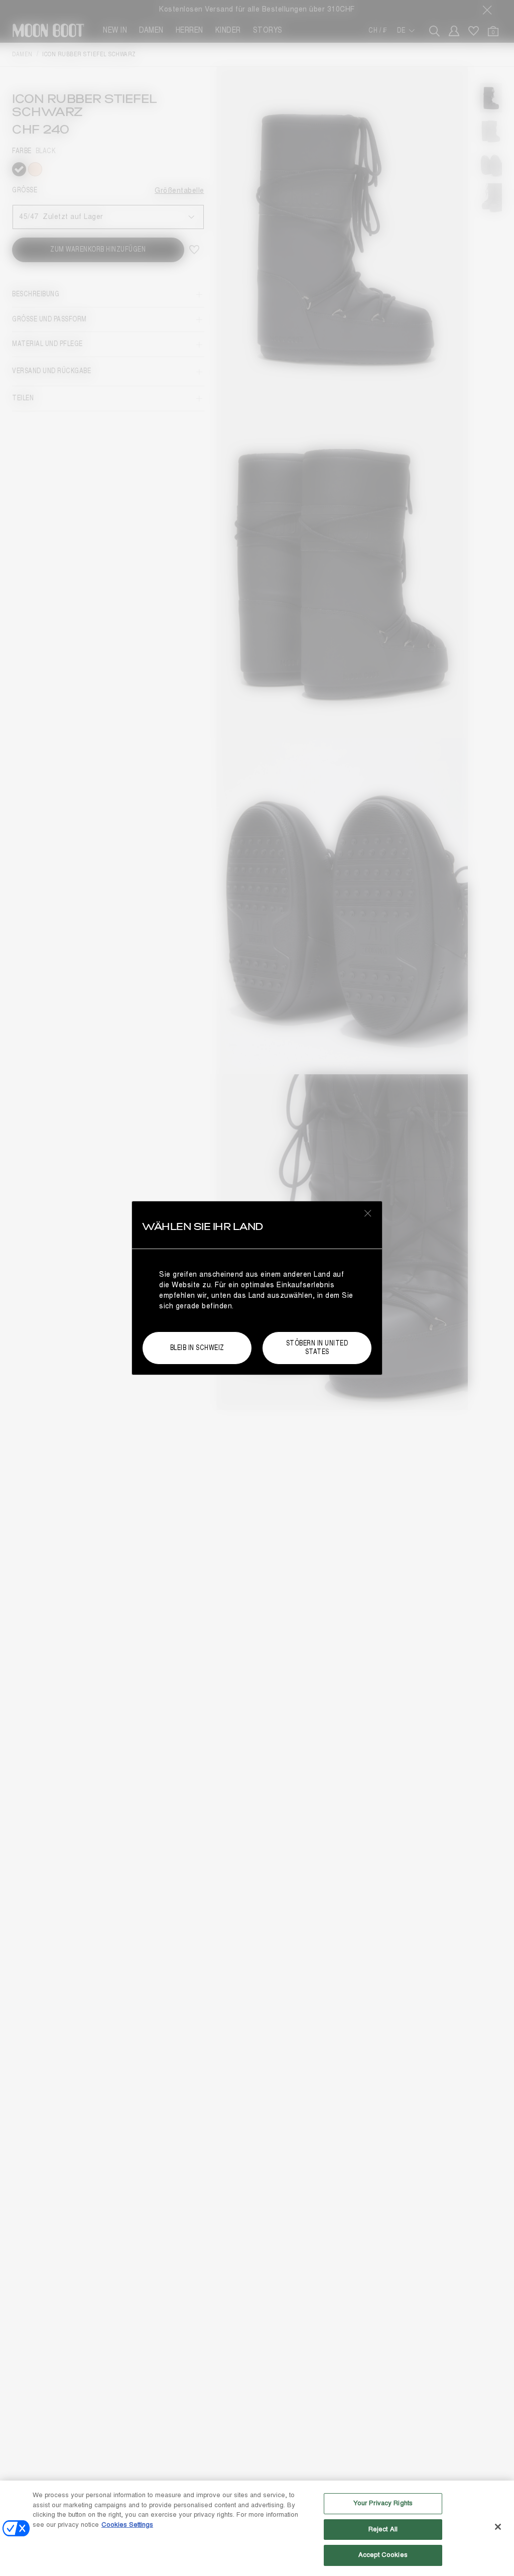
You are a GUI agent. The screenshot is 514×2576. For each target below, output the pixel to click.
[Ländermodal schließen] (368, 1213)
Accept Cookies (383, 2555)
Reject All (383, 2529)
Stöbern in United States (317, 1348)
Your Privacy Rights (383, 2503)
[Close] (498, 2527)
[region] (257, 2528)
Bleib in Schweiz (197, 1348)
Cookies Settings (127, 2525)
